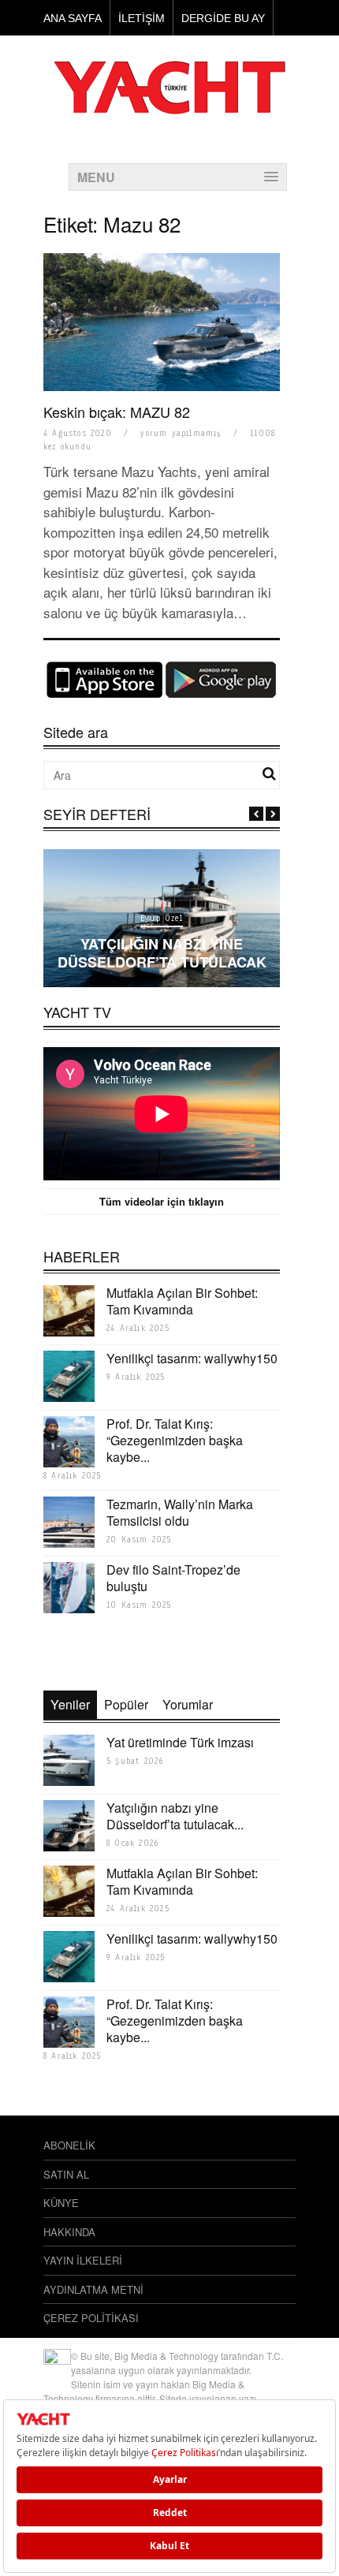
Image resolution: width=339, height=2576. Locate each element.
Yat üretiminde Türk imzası (180, 1742)
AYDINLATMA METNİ (93, 2289)
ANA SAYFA (73, 18)
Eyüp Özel (162, 918)
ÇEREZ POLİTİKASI (91, 2318)
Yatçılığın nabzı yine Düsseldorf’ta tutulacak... (175, 1816)
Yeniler (70, 1704)
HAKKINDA (69, 2232)
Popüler (126, 1704)
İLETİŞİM (142, 18)
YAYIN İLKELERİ (83, 2260)
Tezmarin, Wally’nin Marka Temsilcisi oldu (180, 1512)
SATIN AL (66, 2174)
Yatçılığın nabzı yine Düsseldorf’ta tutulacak (162, 953)
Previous (256, 814)
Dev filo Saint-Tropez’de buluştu (173, 1578)
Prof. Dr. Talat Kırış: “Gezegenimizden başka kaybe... (175, 1440)
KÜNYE (61, 2203)
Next (273, 814)
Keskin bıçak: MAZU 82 (117, 412)
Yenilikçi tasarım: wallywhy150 (192, 1358)
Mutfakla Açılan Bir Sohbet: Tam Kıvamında (182, 1301)
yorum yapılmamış (181, 433)
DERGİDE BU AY (223, 18)
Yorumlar (188, 1704)
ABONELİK (69, 2145)
